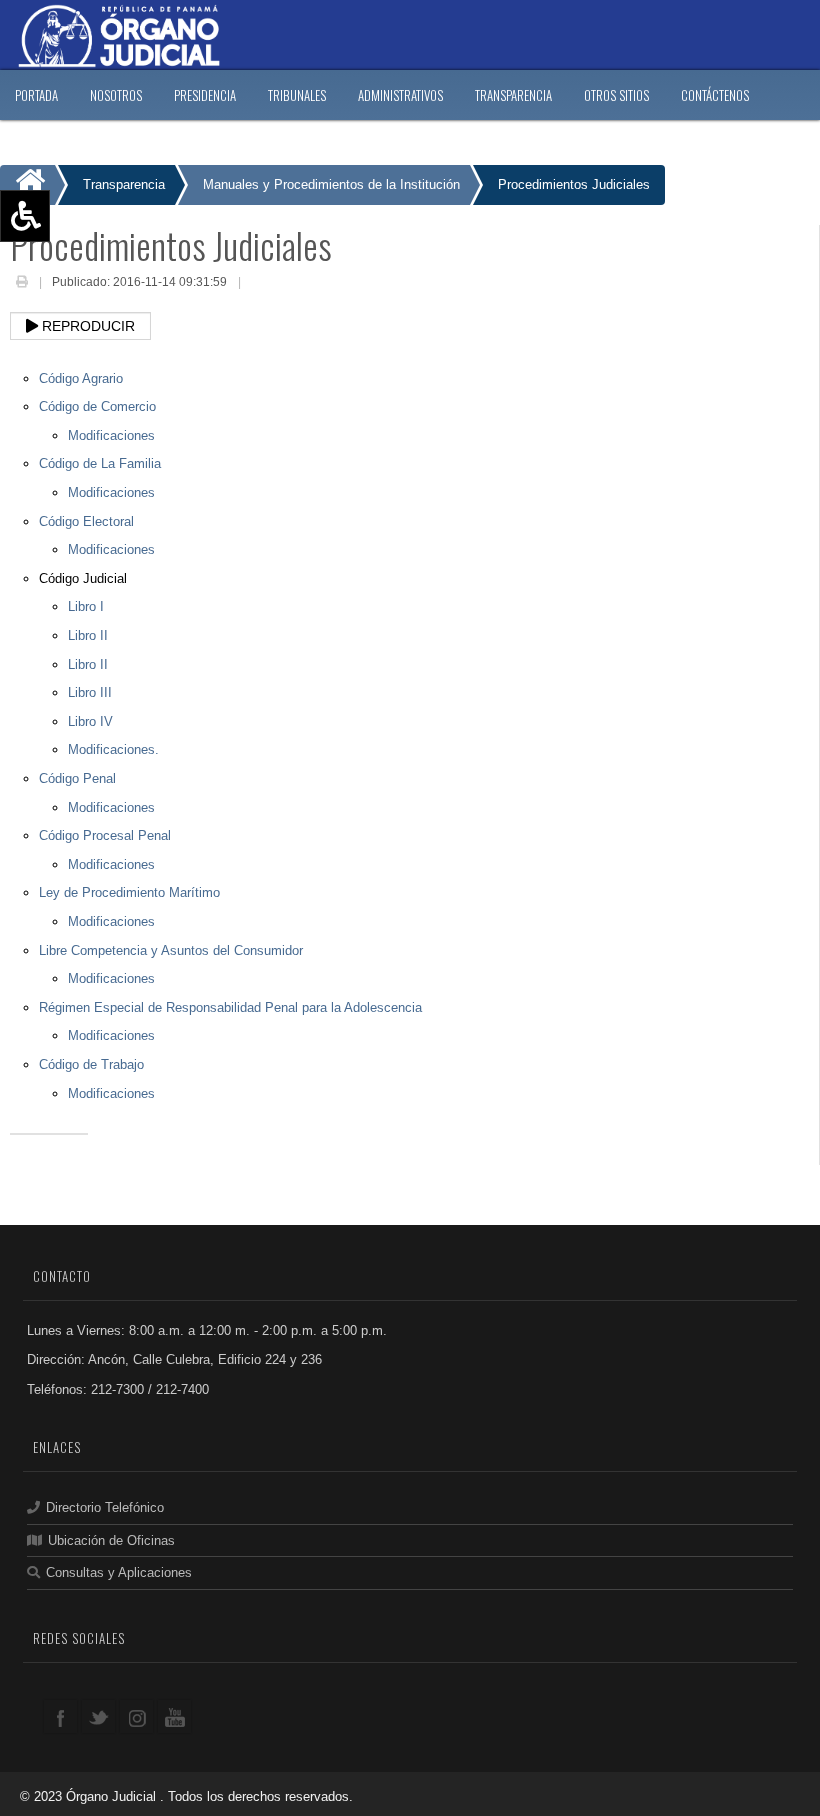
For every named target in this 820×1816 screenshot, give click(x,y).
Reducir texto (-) (72, 274)
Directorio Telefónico (105, 1507)
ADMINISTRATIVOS (400, 95)
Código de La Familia (100, 463)
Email (259, 284)
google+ (136, 1716)
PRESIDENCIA (205, 95)
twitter (98, 1716)
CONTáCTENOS (715, 95)
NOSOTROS (116, 95)
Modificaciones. (113, 749)
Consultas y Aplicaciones (119, 1572)
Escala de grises (73, 361)
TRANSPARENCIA (513, 95)
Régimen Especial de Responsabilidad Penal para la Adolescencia (230, 1007)
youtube (174, 1716)
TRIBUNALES (297, 95)
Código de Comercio (97, 406)
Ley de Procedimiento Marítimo (129, 892)
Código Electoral (86, 521)
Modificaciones (111, 435)
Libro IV (90, 721)
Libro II (88, 635)
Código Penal (77, 778)
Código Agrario (81, 378)
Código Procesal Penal (105, 835)
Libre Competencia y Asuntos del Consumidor (171, 950)
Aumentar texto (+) (80, 245)
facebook (60, 1716)
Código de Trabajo (91, 1064)
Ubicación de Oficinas (111, 1540)
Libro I (86, 606)
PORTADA (36, 95)
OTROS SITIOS (616, 95)
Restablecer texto (76, 303)
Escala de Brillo (69, 332)
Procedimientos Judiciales (574, 184)
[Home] (27, 185)
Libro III (90, 692)
